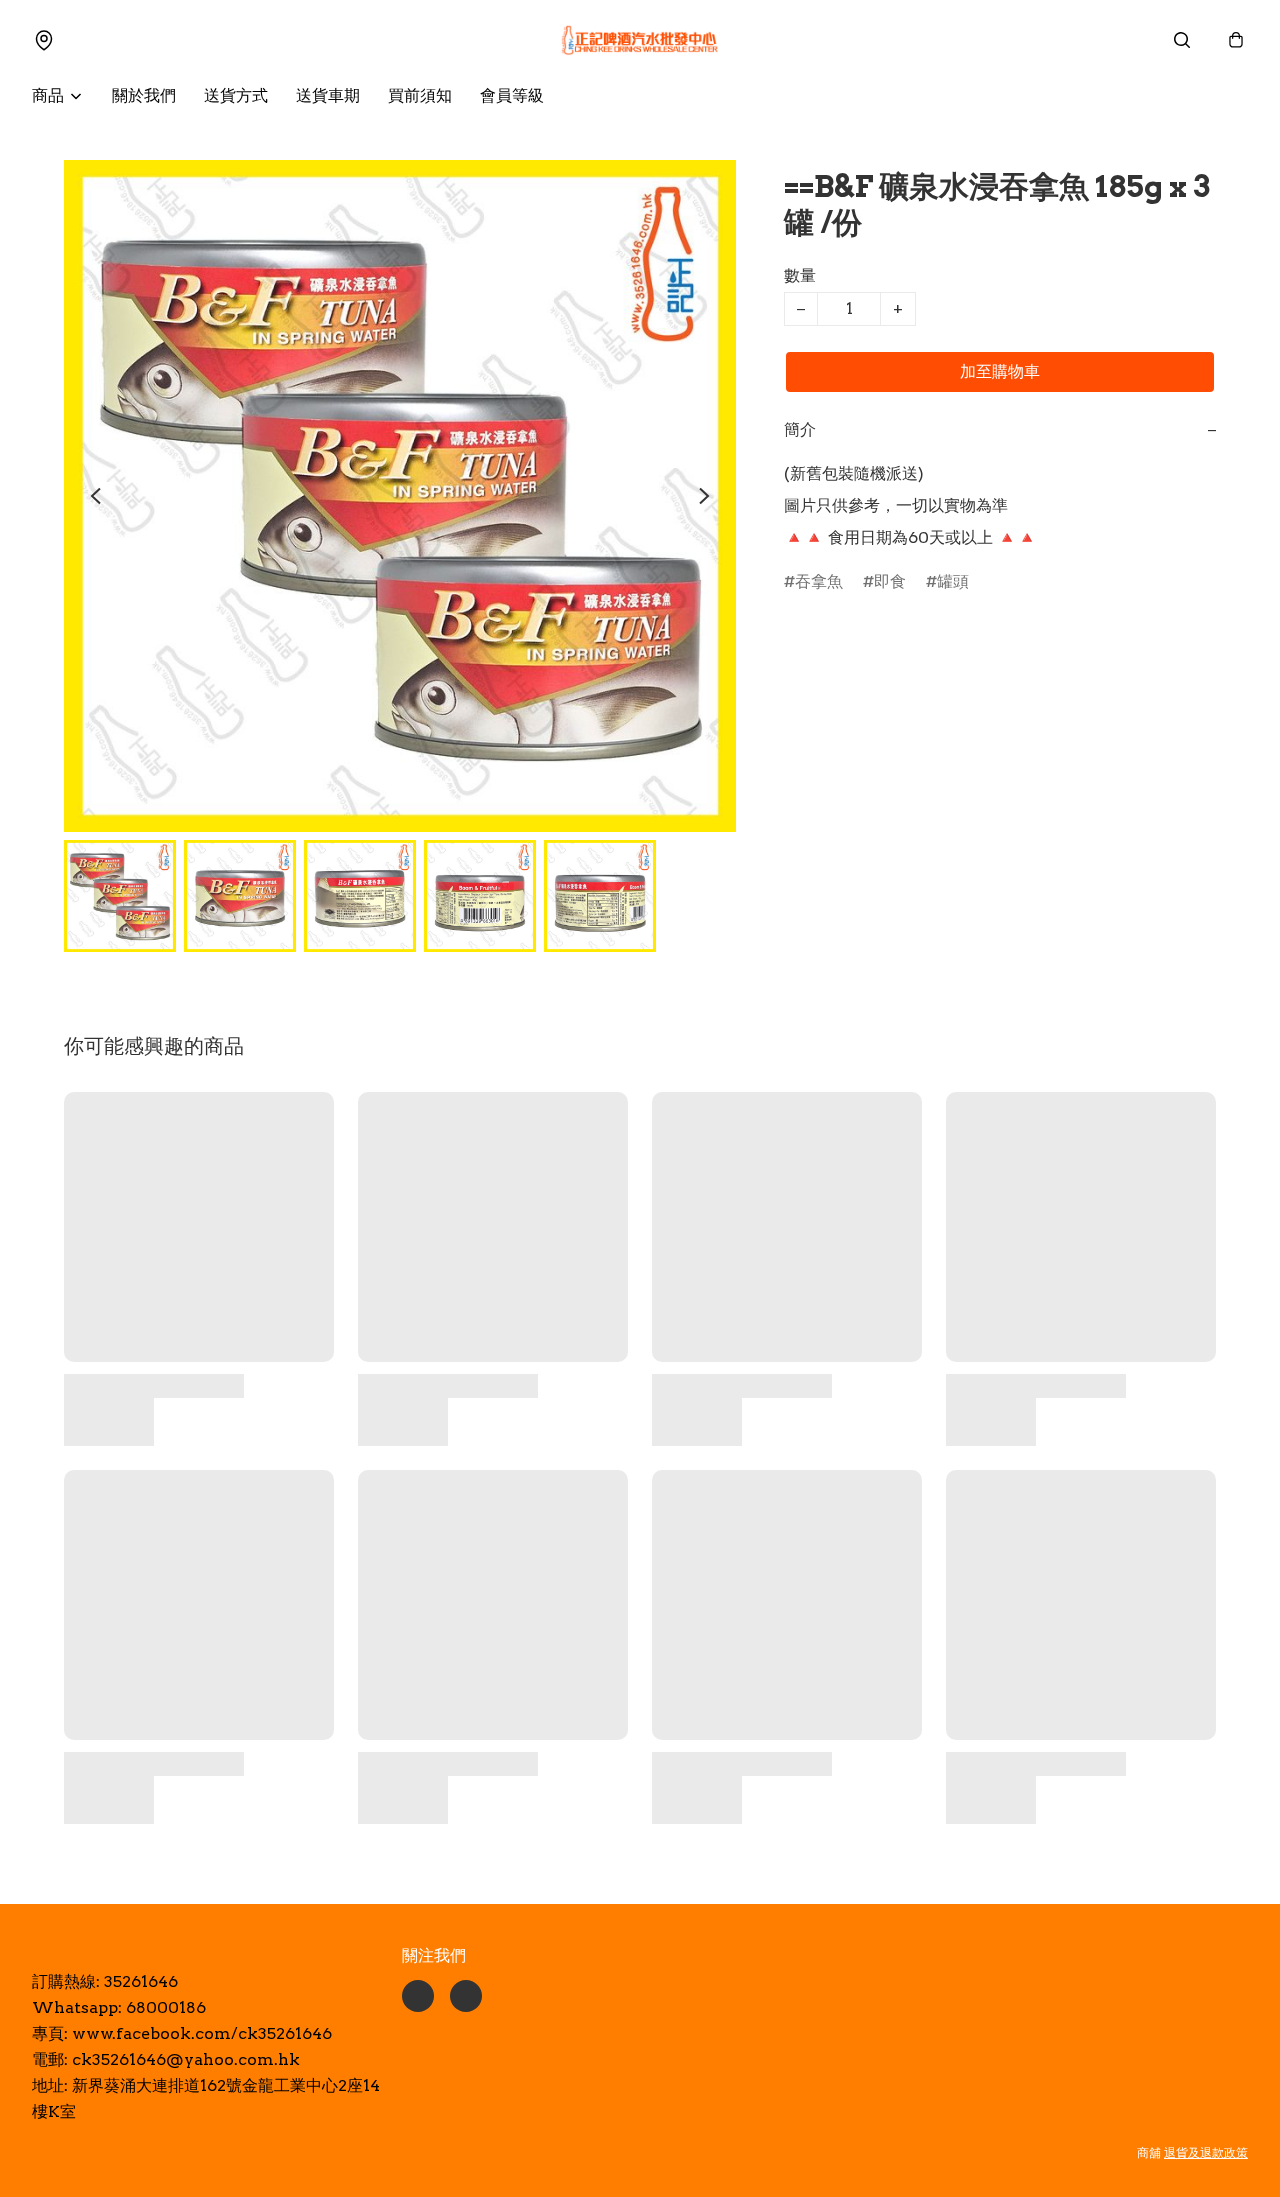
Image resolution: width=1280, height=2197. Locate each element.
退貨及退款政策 (1206, 2152)
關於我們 (144, 95)
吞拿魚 (819, 581)
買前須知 (420, 95)
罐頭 (953, 581)
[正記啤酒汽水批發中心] (640, 40)
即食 (890, 581)
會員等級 (512, 95)
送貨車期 (328, 95)
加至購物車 (1000, 371)
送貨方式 (236, 95)
